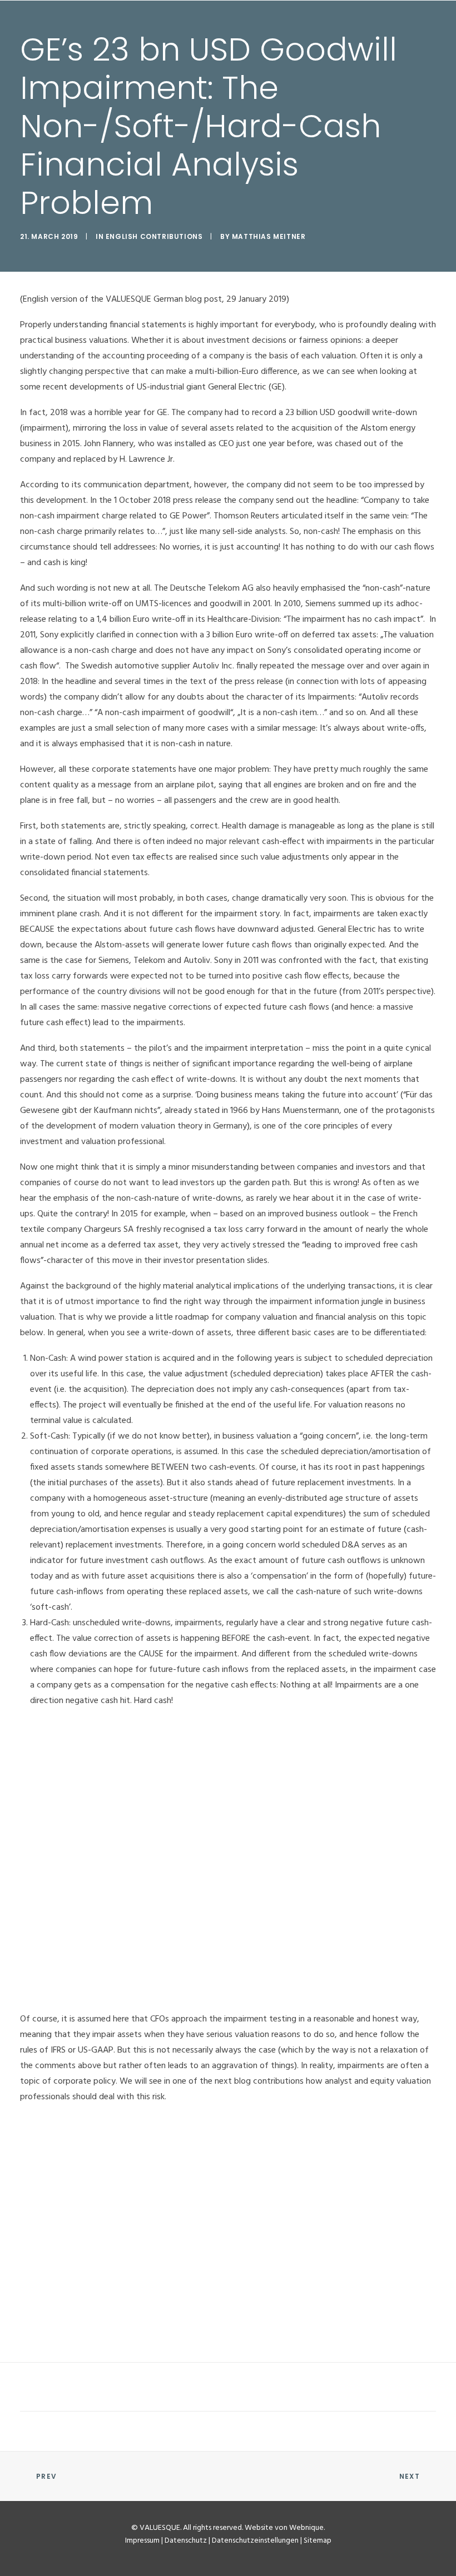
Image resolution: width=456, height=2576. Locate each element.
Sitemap (318, 2541)
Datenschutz (186, 2541)
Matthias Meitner (269, 236)
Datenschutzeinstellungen (255, 2541)
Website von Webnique (284, 2528)
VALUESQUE (160, 2528)
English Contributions (154, 236)
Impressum (142, 2541)
